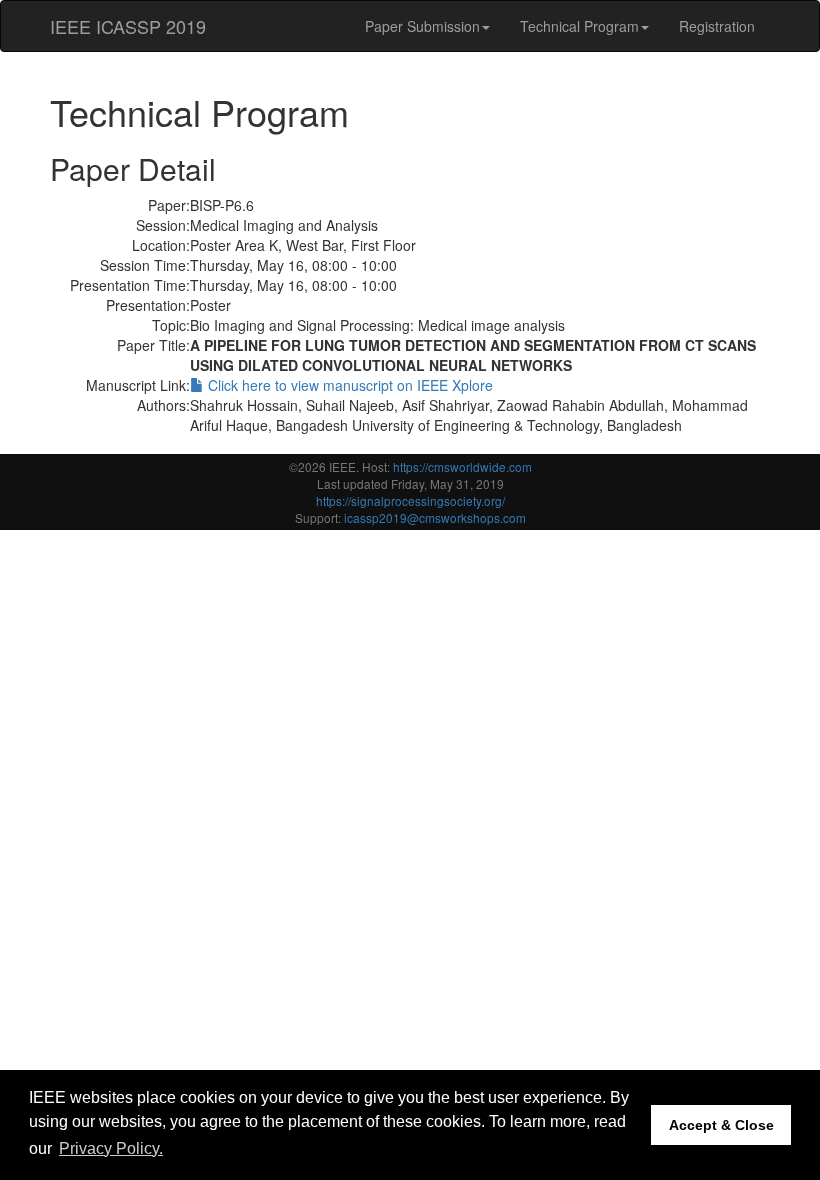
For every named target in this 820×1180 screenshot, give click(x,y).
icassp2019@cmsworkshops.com (435, 517)
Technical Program (579, 26)
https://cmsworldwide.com (462, 466)
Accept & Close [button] (721, 1125)
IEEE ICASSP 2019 (128, 26)
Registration (717, 26)
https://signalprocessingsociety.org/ (410, 500)
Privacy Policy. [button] (111, 1148)
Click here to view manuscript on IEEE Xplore (348, 385)
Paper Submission (422, 26)
